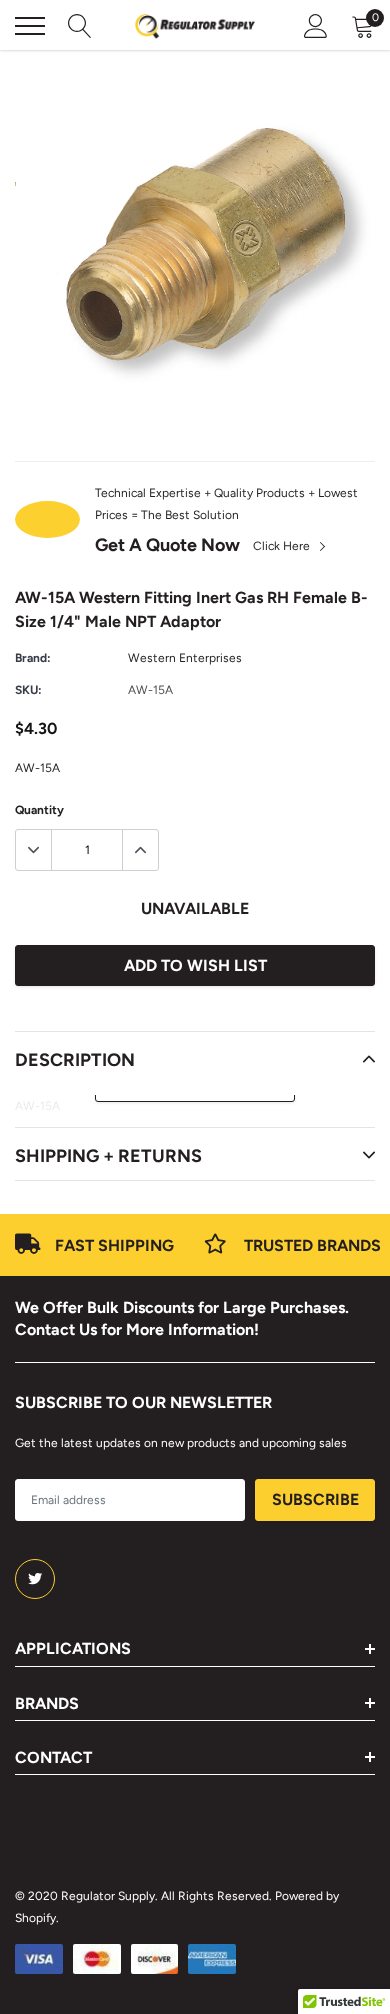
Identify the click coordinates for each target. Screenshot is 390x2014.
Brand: (33, 658)
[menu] (30, 26)
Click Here (283, 546)
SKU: (28, 690)
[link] (35, 1579)
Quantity (39, 810)
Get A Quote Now (167, 545)
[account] (316, 26)
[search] (80, 26)
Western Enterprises (185, 658)
